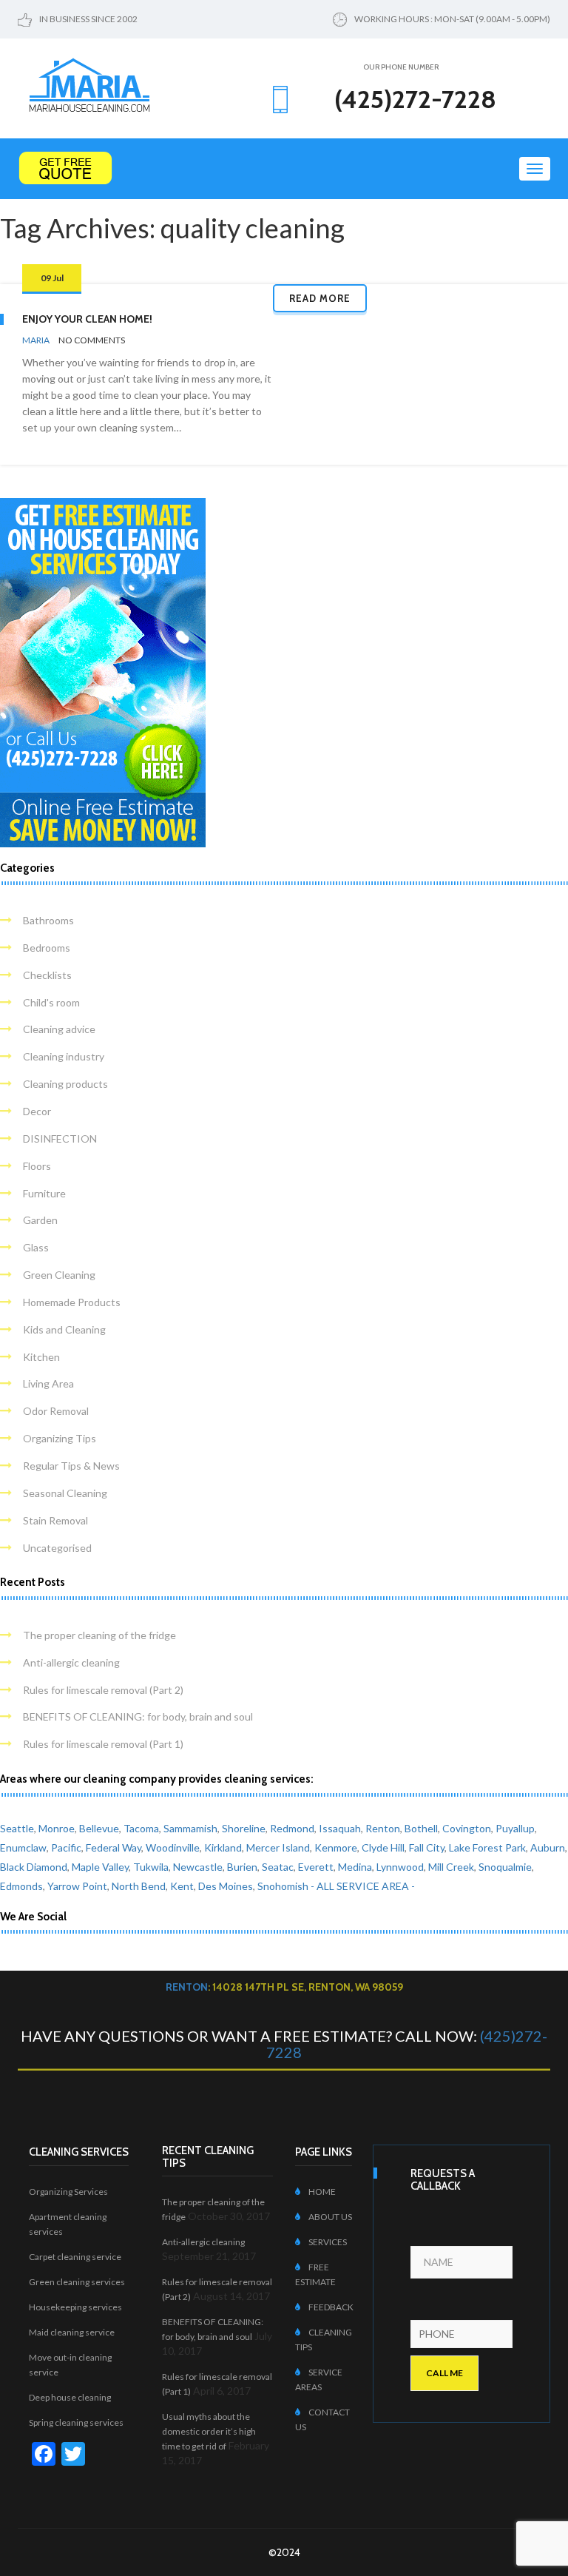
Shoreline (244, 1828)
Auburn (548, 1847)
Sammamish (190, 1828)
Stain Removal (55, 1520)
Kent (182, 1886)
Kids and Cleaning (64, 1329)
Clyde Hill (383, 1847)
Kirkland (223, 1847)
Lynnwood (400, 1867)
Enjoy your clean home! (87, 319)
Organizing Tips (60, 1438)
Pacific (66, 1847)
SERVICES (328, 2242)
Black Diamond (34, 1867)
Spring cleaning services (76, 2422)
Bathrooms (48, 920)
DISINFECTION (60, 1139)
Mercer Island (278, 1847)
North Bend (139, 1886)
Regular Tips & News (71, 1466)
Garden (40, 1220)
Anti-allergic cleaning (71, 1662)
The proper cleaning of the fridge (99, 1635)
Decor (37, 1111)
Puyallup (515, 1828)
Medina (355, 1867)
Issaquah (340, 1828)
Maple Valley (100, 1867)
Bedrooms (47, 948)
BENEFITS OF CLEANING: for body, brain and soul (138, 1716)
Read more (320, 298)
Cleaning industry (64, 1056)
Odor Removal (56, 1411)
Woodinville (173, 1847)
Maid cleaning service (72, 2332)
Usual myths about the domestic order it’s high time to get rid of (209, 2431)
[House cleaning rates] (284, 168)
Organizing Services (68, 2192)
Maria (36, 340)
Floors (37, 1166)
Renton (383, 1828)
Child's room (51, 1002)
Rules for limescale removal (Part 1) (103, 1744)
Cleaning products (65, 1084)
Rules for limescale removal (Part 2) (103, 1690)
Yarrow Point (77, 1886)
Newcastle (198, 1867)
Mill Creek (451, 1867)
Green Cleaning (59, 1275)
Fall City (427, 1847)
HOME (322, 2192)
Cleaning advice (59, 1029)
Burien (242, 1867)
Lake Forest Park (487, 1847)
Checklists (47, 975)
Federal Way (114, 1847)
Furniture (44, 1193)
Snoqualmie (505, 1867)
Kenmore (336, 1847)
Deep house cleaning (70, 2397)
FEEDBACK (331, 2307)
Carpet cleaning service (75, 2257)
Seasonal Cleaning (65, 1493)
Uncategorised (57, 1548)
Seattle (17, 1828)
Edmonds (21, 1886)
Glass (36, 1247)
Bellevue (99, 1828)
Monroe (57, 1828)
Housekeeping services (75, 2307)
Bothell (421, 1828)
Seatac (278, 1867)
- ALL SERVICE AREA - (363, 1886)
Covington (467, 1828)
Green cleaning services (77, 2282)
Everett (316, 1867)
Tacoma (141, 1828)
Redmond (292, 1828)
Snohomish (283, 1886)
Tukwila (151, 1867)
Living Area (48, 1383)
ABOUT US (330, 2217)
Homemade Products (72, 1302)
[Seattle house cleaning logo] (89, 83)
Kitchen (41, 1357)
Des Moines (226, 1886)
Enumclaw (23, 1847)
